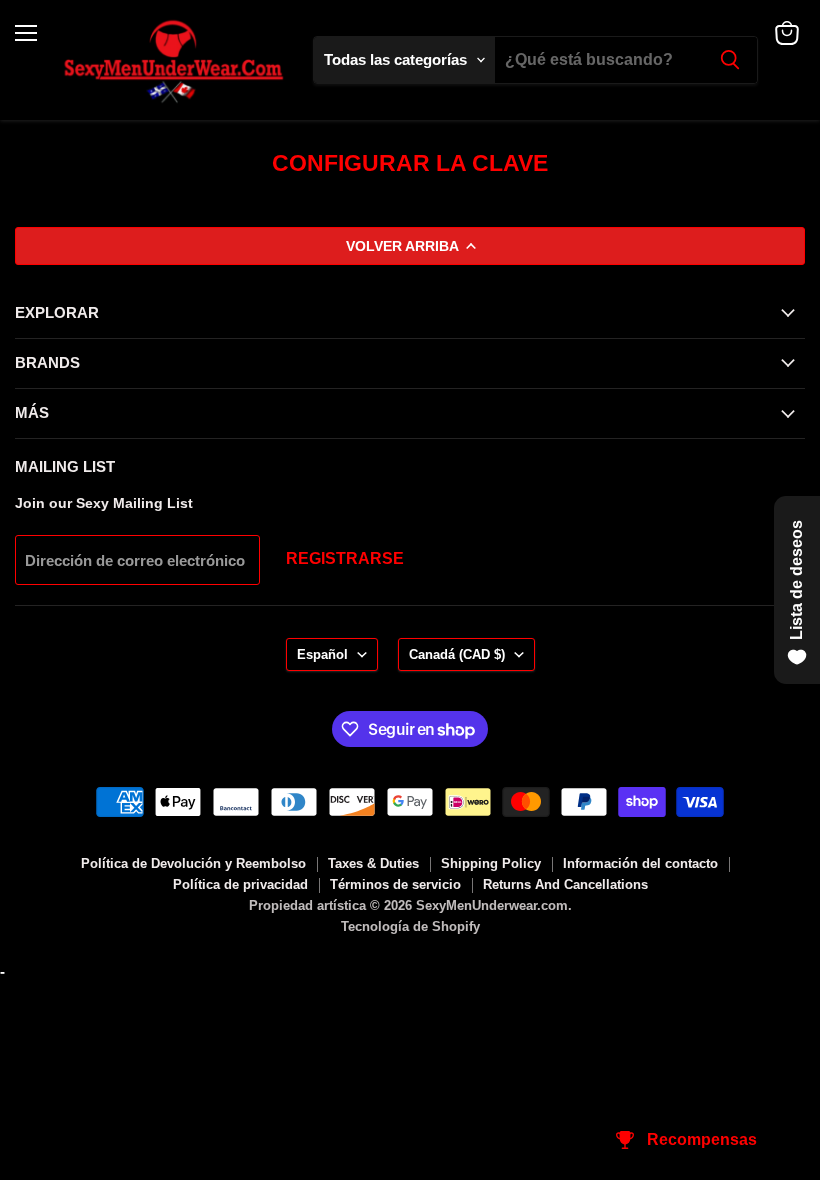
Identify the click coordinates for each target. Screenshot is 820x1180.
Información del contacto (640, 863)
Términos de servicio (395, 884)
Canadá (457, 654)
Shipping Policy (491, 863)
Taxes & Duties (373, 863)
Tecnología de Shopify (410, 926)
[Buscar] (730, 60)
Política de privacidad (240, 884)
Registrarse (345, 558)
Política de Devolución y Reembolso (193, 863)
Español (322, 654)
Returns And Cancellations (565, 884)
